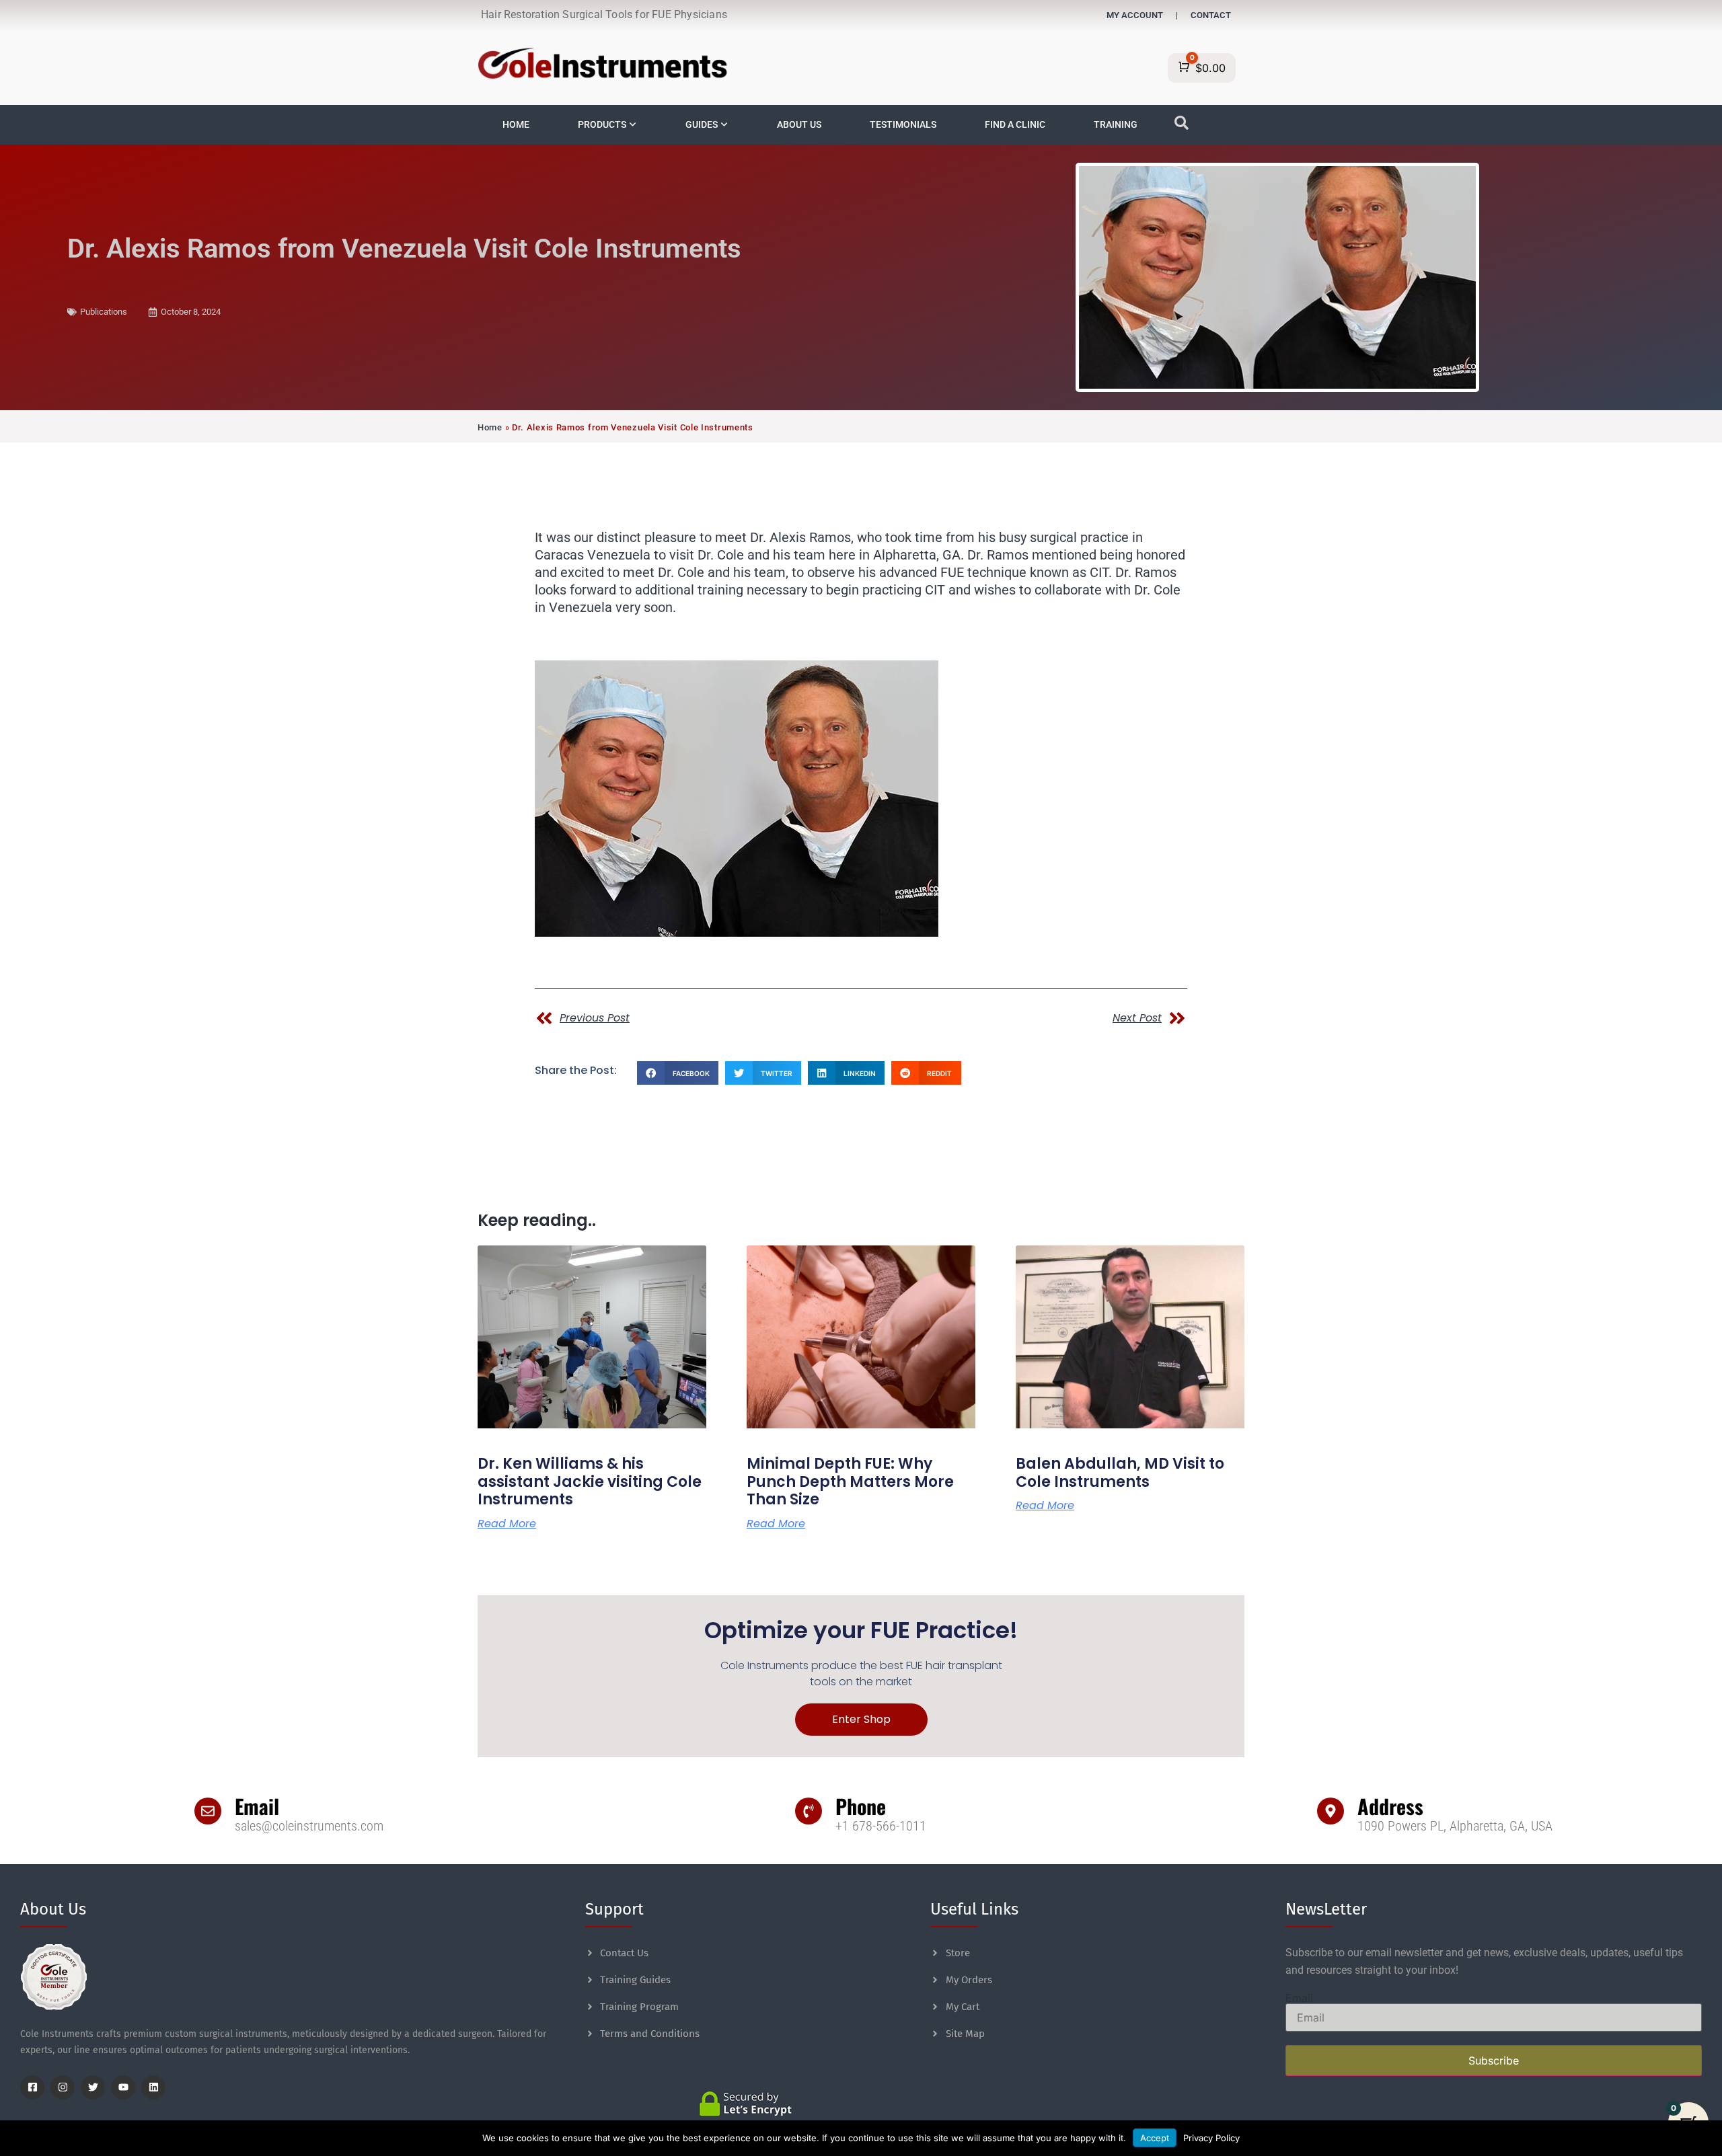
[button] (678, 1073)
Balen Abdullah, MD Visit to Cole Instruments (1120, 1472)
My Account (1135, 15)
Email (257, 1806)
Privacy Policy (1211, 2138)
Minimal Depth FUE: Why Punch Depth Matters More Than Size (850, 1481)
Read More (507, 1524)
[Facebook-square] (32, 2087)
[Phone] (809, 1811)
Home (490, 427)
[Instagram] (63, 2087)
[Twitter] (93, 2087)
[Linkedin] (153, 2087)
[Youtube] (123, 2087)
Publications (104, 312)
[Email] (208, 1811)
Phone (861, 1806)
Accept (1155, 2138)
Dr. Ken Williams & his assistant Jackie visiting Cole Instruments (590, 1481)
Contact (1211, 15)
